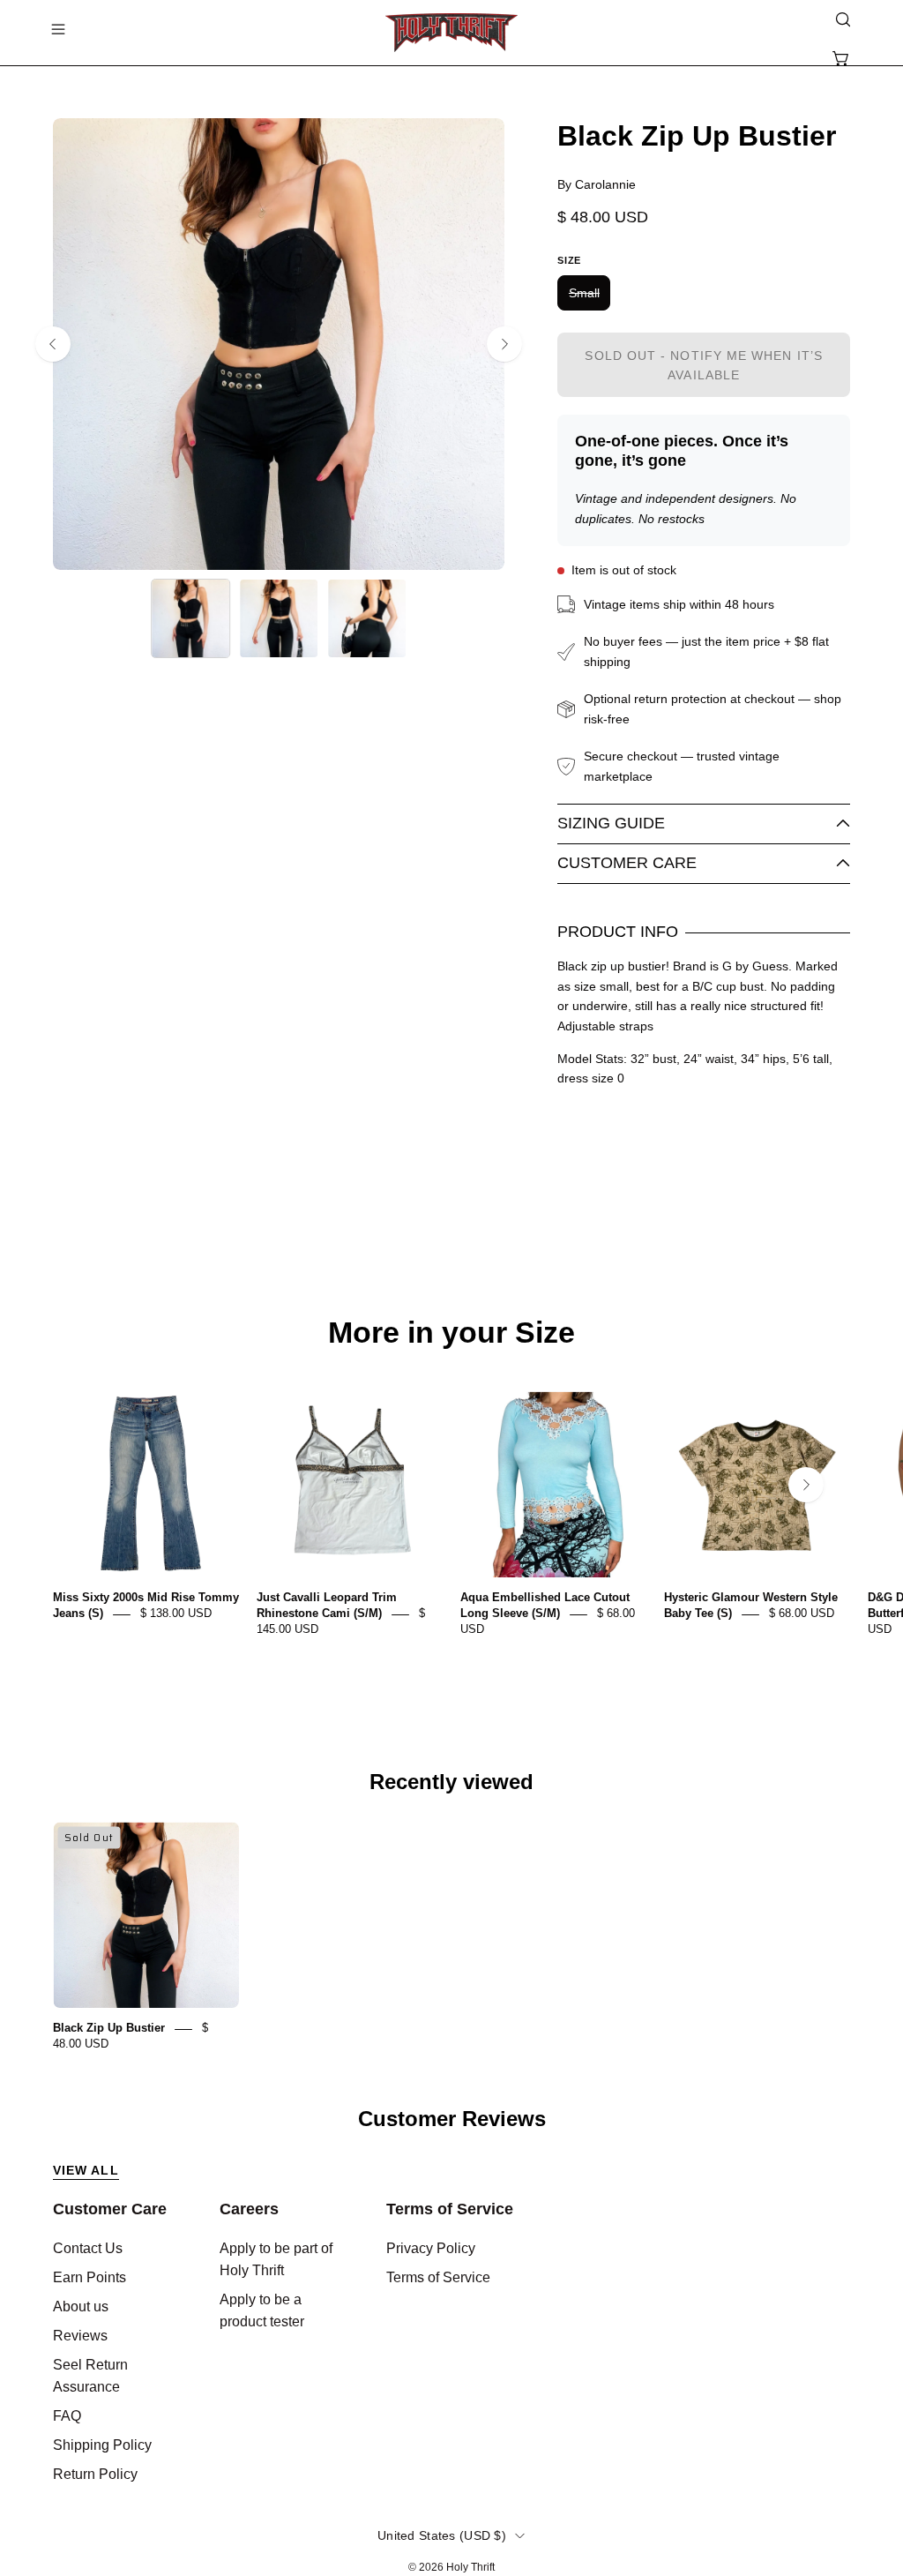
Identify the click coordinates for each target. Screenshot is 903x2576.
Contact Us (88, 2248)
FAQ (67, 2416)
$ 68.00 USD (802, 1614)
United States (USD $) (442, 2535)
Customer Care (627, 863)
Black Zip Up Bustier (109, 2029)
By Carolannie (597, 184)
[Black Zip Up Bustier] (190, 618)
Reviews (80, 2336)
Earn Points (90, 2277)
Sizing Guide (611, 823)
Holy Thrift (470, 2567)
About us (81, 2306)
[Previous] (53, 344)
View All (86, 2170)
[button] (841, 19)
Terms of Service (450, 2209)
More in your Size (451, 1333)
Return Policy (95, 2474)
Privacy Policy (431, 2248)
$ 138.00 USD (176, 1614)
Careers (249, 2209)
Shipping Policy (102, 2445)
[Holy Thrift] (451, 33)
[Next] (504, 344)
